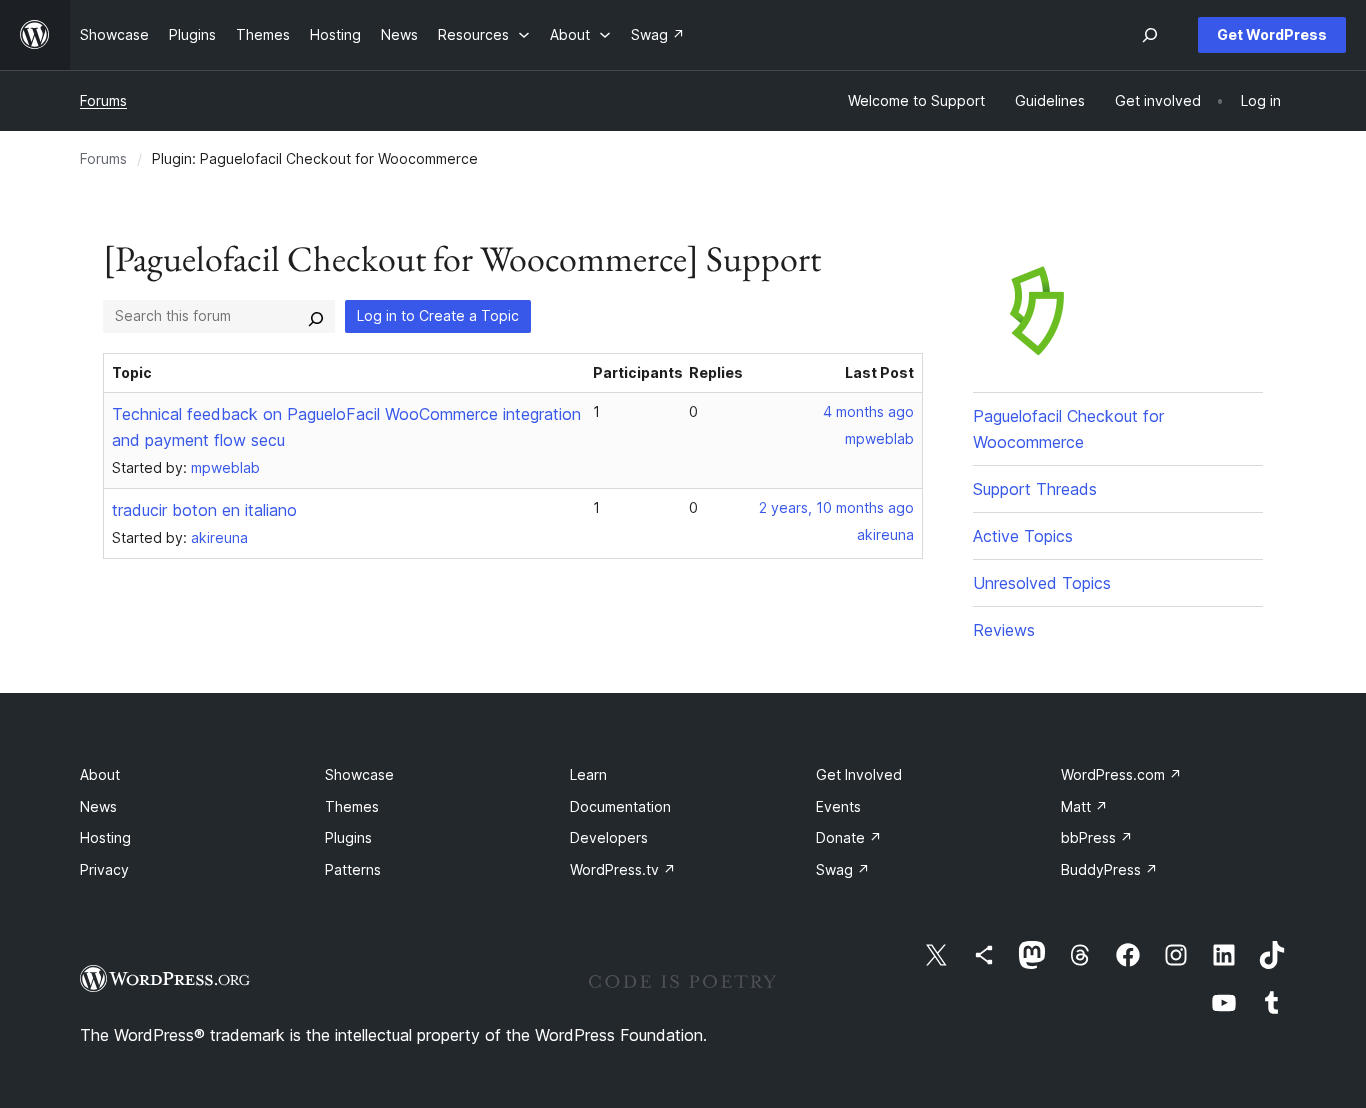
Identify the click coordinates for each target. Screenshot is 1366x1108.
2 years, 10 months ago (836, 507)
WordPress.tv (623, 869)
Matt (1084, 806)
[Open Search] (1150, 35)
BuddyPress (1109, 869)
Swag (843, 869)
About (100, 774)
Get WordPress (1272, 34)
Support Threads (1035, 489)
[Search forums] (316, 316)
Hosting (105, 837)
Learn (588, 774)
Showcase (359, 774)
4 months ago (868, 411)
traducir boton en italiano (204, 510)
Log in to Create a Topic (438, 315)
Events (838, 806)
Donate (849, 837)
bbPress (1097, 837)
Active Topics (1023, 536)
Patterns (353, 869)
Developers (609, 837)
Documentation (620, 806)
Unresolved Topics (1042, 583)
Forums (103, 100)
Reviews (1004, 630)
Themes (352, 806)
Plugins (348, 837)
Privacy (104, 869)
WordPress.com (1121, 774)
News (98, 806)
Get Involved (859, 774)
